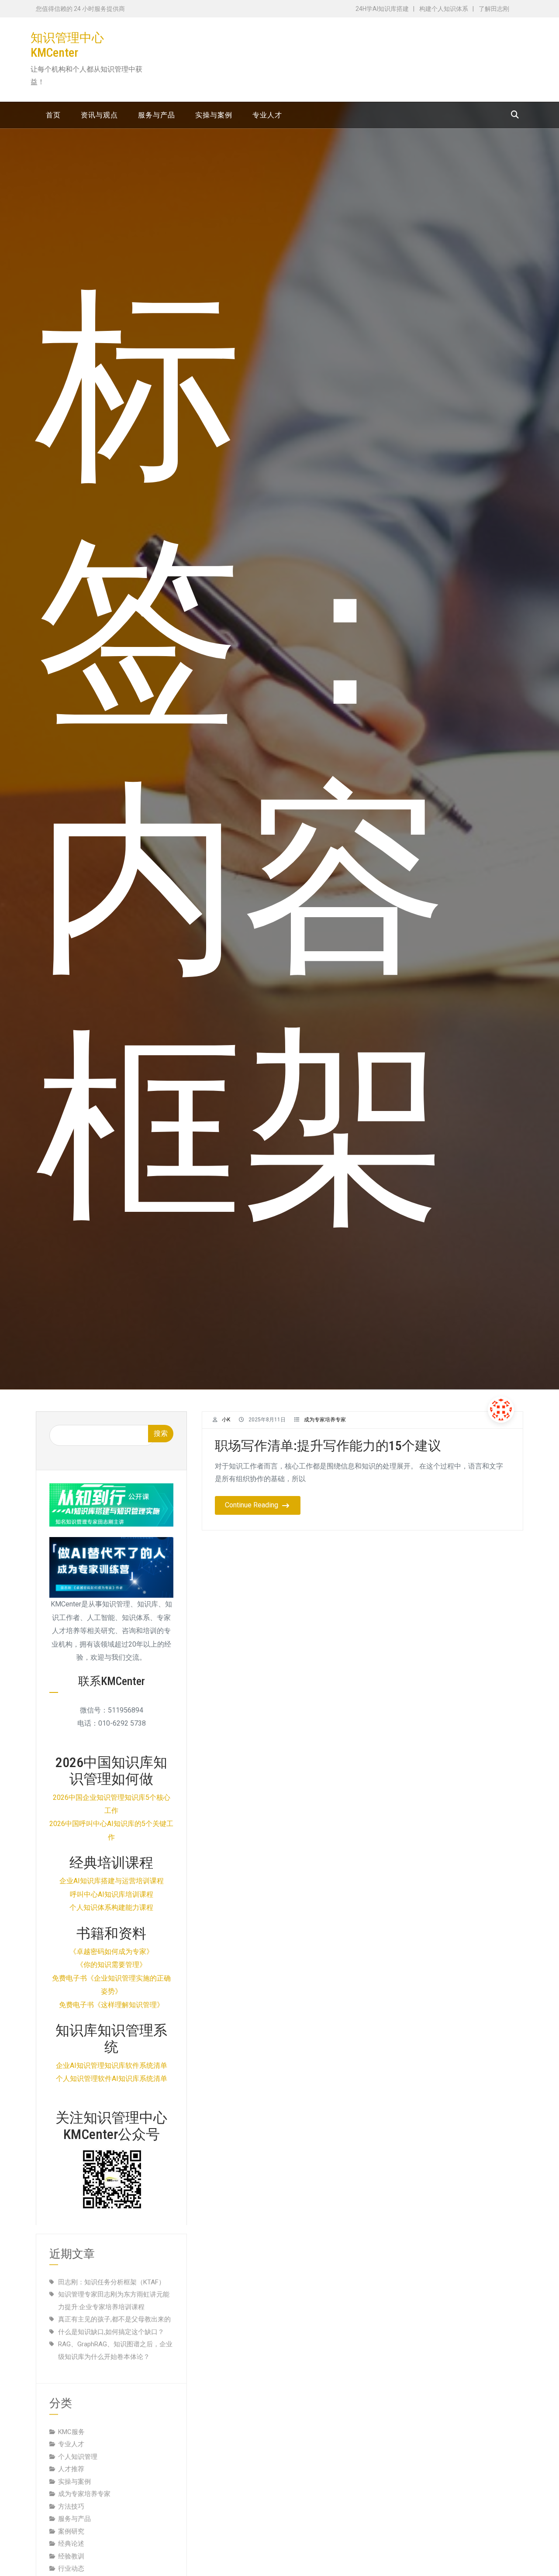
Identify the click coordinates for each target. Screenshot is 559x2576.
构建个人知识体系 (444, 9)
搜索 (161, 1433)
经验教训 (71, 2548)
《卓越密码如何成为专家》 (111, 1952)
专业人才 (71, 2435)
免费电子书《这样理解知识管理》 (111, 2005)
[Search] (515, 115)
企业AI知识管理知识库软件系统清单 (112, 2065)
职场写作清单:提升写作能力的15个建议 (328, 1446)
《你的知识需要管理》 (111, 1965)
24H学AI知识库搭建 (382, 9)
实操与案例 (74, 2473)
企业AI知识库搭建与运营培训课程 (112, 1881)
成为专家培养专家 (325, 1420)
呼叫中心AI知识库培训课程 (112, 1894)
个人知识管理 (78, 2448)
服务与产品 (74, 2510)
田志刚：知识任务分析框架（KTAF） (112, 2273)
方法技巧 (71, 2498)
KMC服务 (71, 2423)
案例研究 (71, 2523)
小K (226, 1420)
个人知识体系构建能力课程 (111, 1907)
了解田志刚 (494, 9)
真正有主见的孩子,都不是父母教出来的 (114, 2311)
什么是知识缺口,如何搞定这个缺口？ (111, 2323)
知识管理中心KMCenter (67, 45)
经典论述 (71, 2535)
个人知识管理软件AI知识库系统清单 (112, 2079)
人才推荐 (71, 2460)
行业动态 (71, 2560)
